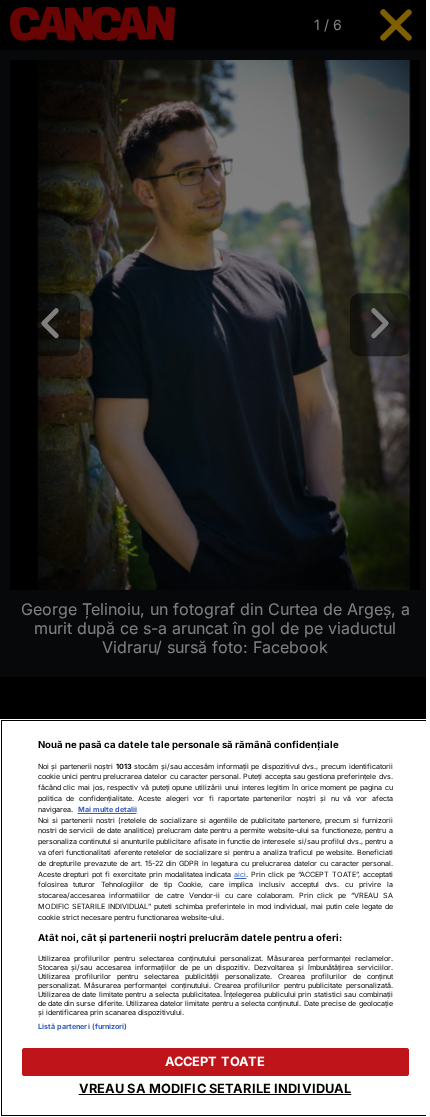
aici (240, 874)
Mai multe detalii (107, 809)
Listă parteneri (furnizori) (83, 1026)
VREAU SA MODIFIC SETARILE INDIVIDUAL (215, 1088)
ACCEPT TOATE (215, 1061)
